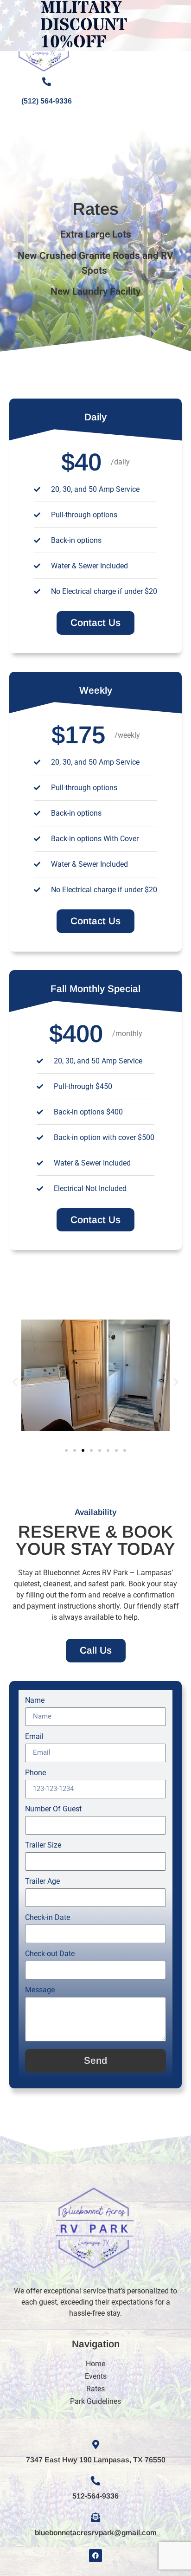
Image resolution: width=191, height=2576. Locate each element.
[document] (95, 1288)
